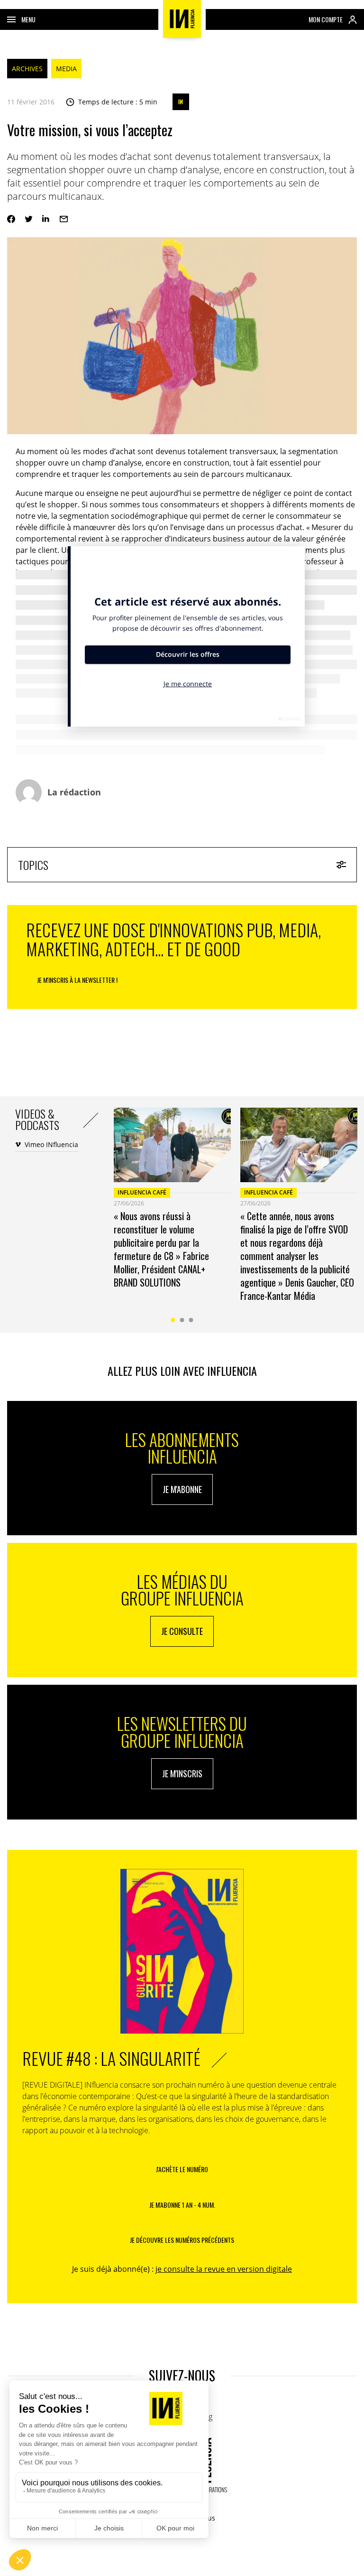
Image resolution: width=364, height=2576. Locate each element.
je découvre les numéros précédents (182, 2240)
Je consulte (182, 1631)
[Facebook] (11, 219)
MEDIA (66, 69)
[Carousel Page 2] (182, 1320)
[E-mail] (64, 219)
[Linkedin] (46, 219)
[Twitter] (29, 219)
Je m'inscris (182, 1773)
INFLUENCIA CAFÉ (142, 1192)
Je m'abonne (182, 1489)
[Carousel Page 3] (191, 1320)
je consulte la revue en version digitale (224, 2269)
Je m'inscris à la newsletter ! (77, 980)
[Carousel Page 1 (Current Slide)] (173, 1320)
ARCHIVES (27, 69)
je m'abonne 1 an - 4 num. (182, 2205)
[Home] (182, 19)
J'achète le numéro (182, 2169)
